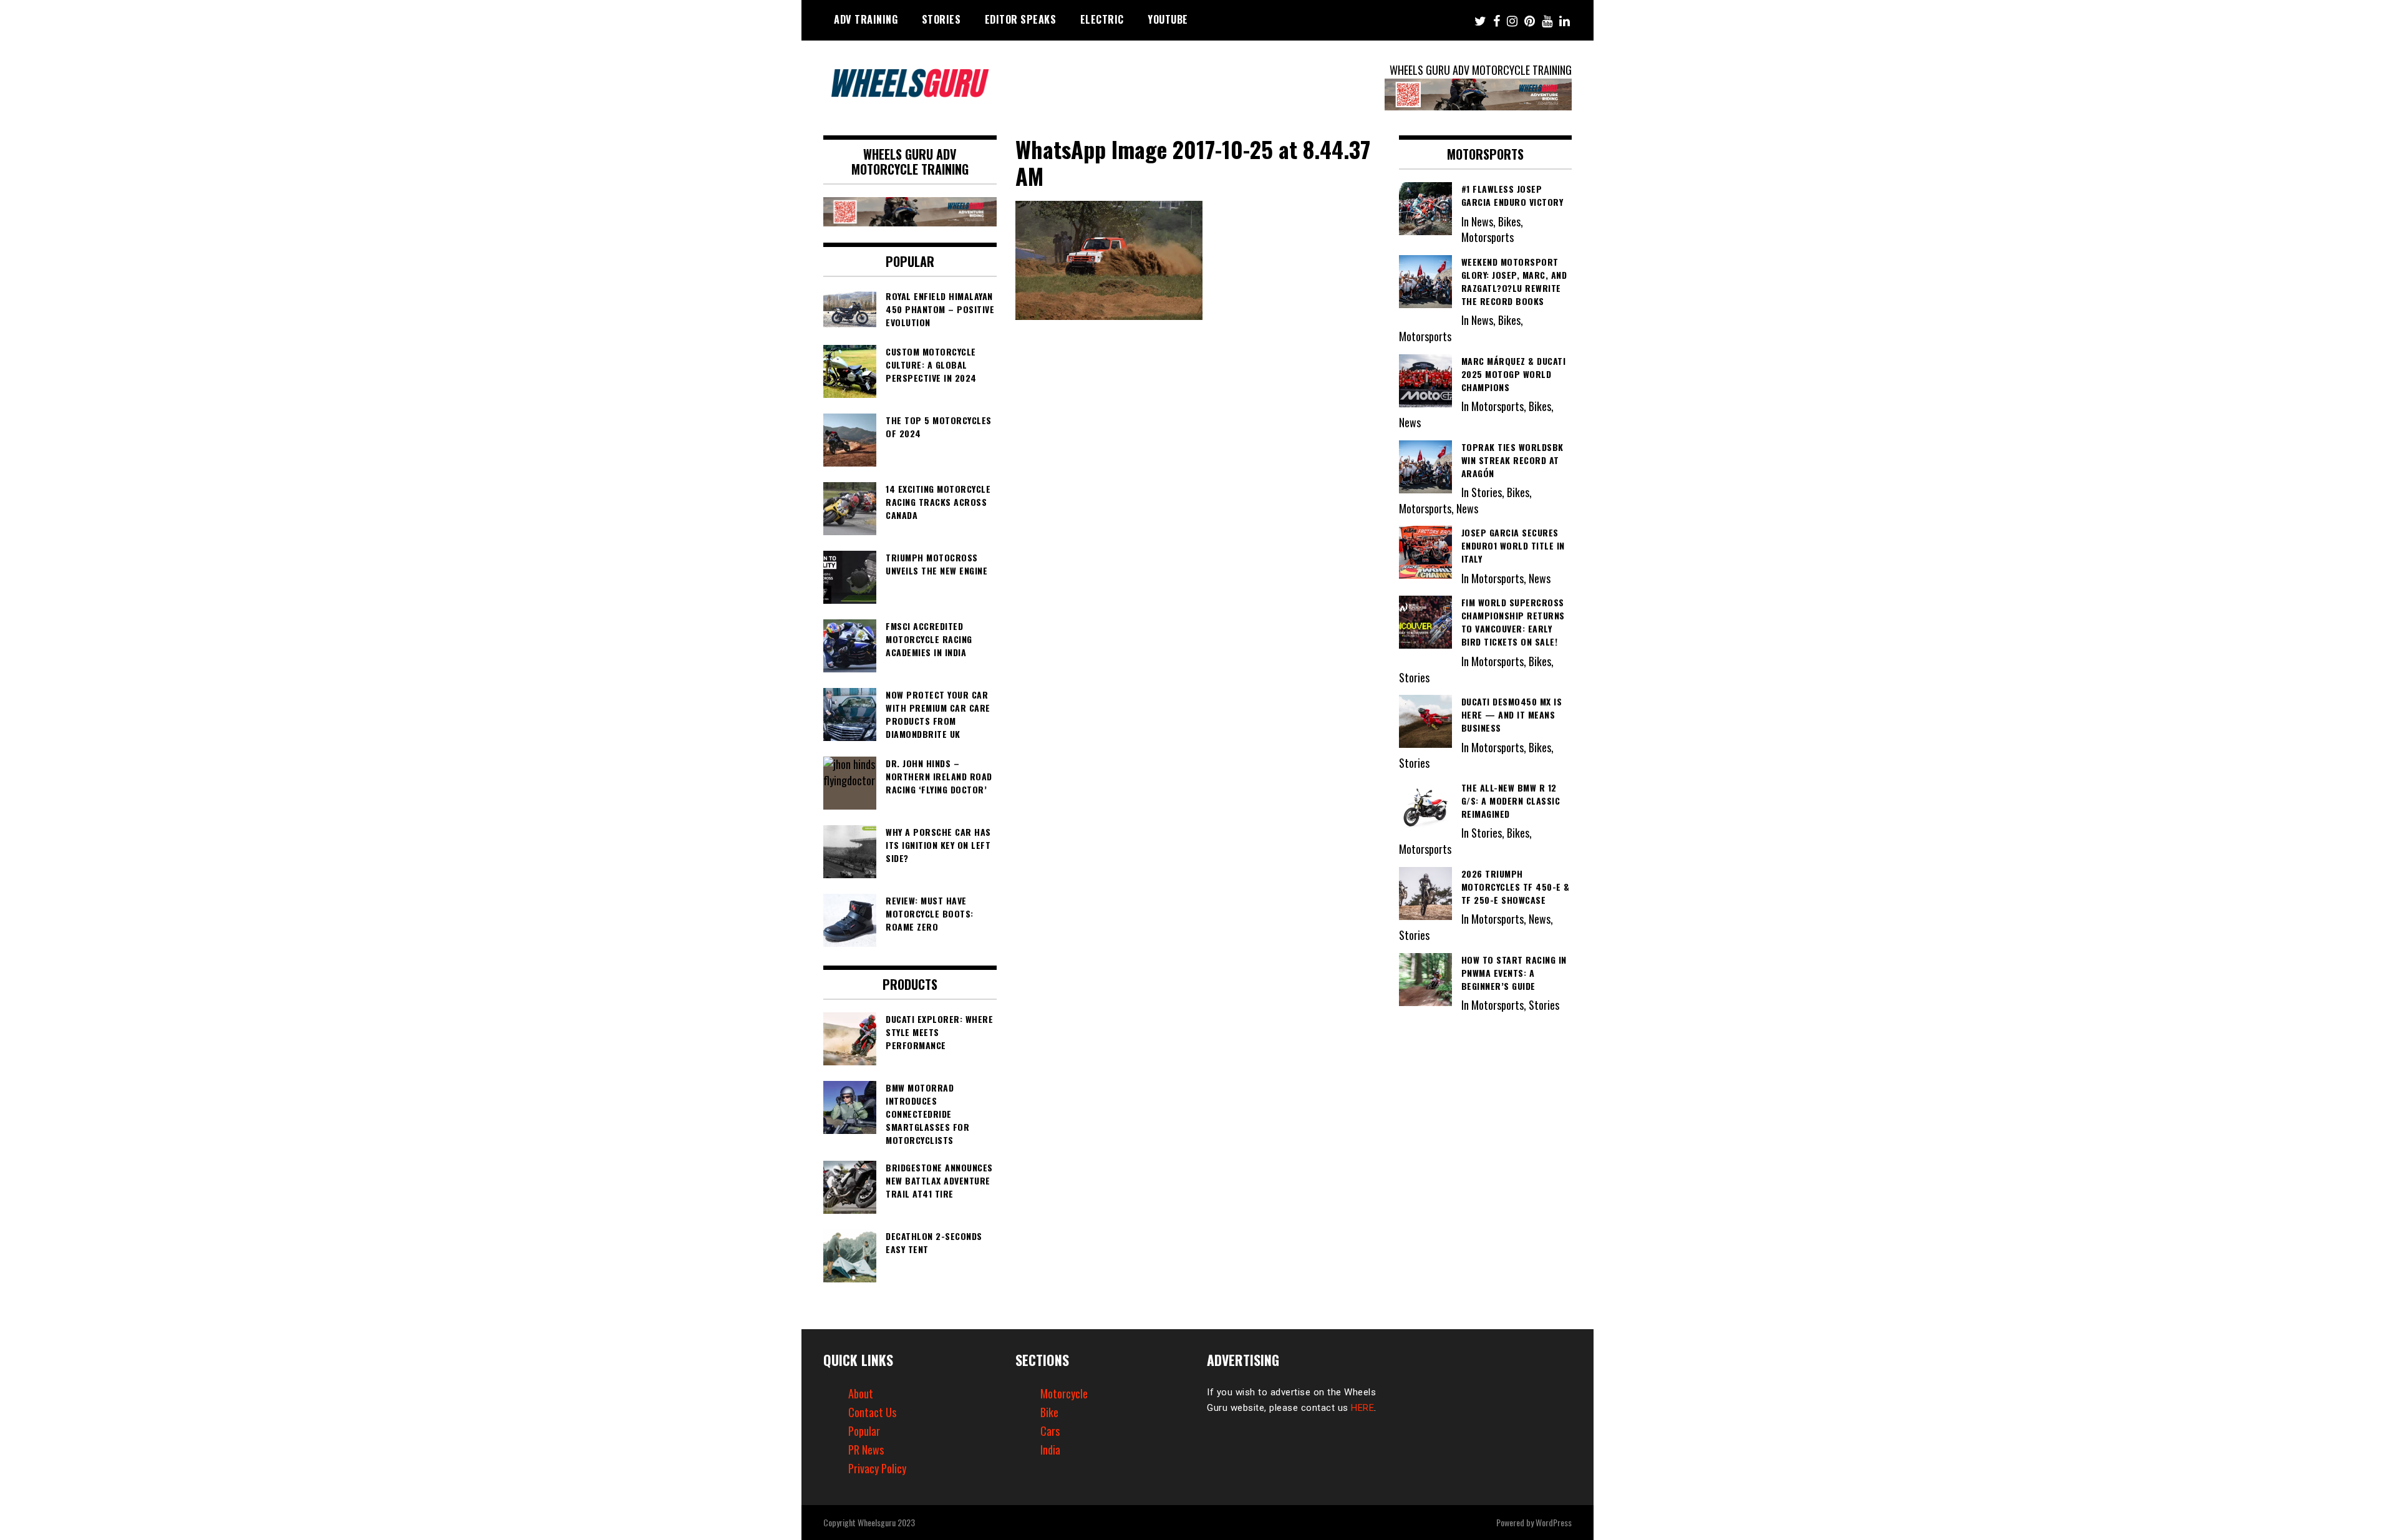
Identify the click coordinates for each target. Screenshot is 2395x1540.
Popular (864, 1431)
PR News (866, 1450)
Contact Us (872, 1412)
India (1050, 1450)
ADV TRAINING (866, 19)
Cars (1050, 1431)
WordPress (1554, 1522)
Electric (1102, 19)
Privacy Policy (877, 1468)
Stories (941, 19)
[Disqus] (1198, 496)
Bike (1049, 1412)
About (861, 1393)
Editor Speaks (1021, 19)
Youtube (1168, 19)
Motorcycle (1064, 1393)
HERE (1362, 1408)
